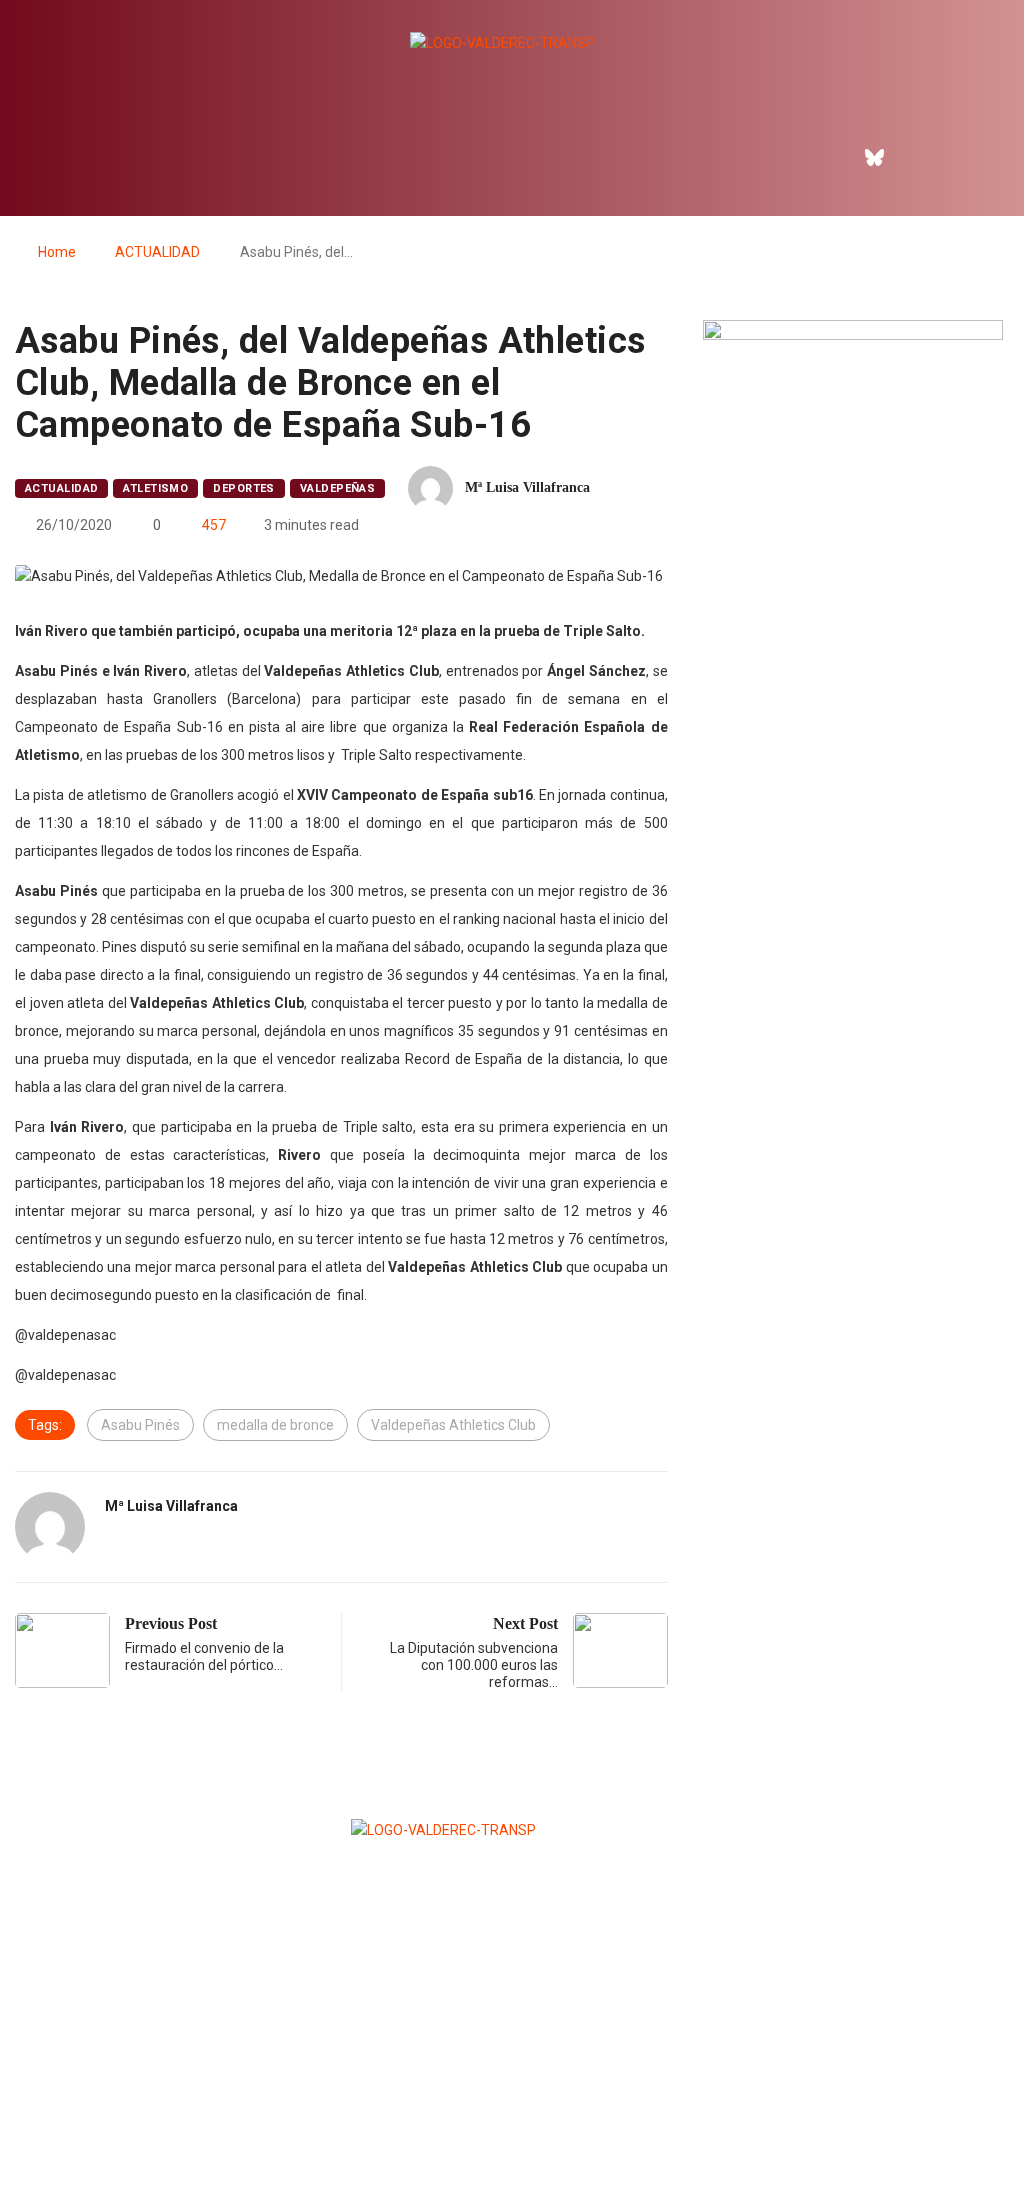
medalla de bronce (275, 1425)
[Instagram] (918, 157)
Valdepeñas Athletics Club (453, 1425)
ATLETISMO (155, 488)
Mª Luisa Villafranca (527, 487)
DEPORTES (244, 488)
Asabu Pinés (140, 1425)
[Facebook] (832, 157)
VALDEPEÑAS (337, 488)
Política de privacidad (511, 2134)
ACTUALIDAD (157, 252)
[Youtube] (961, 157)
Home (57, 252)
